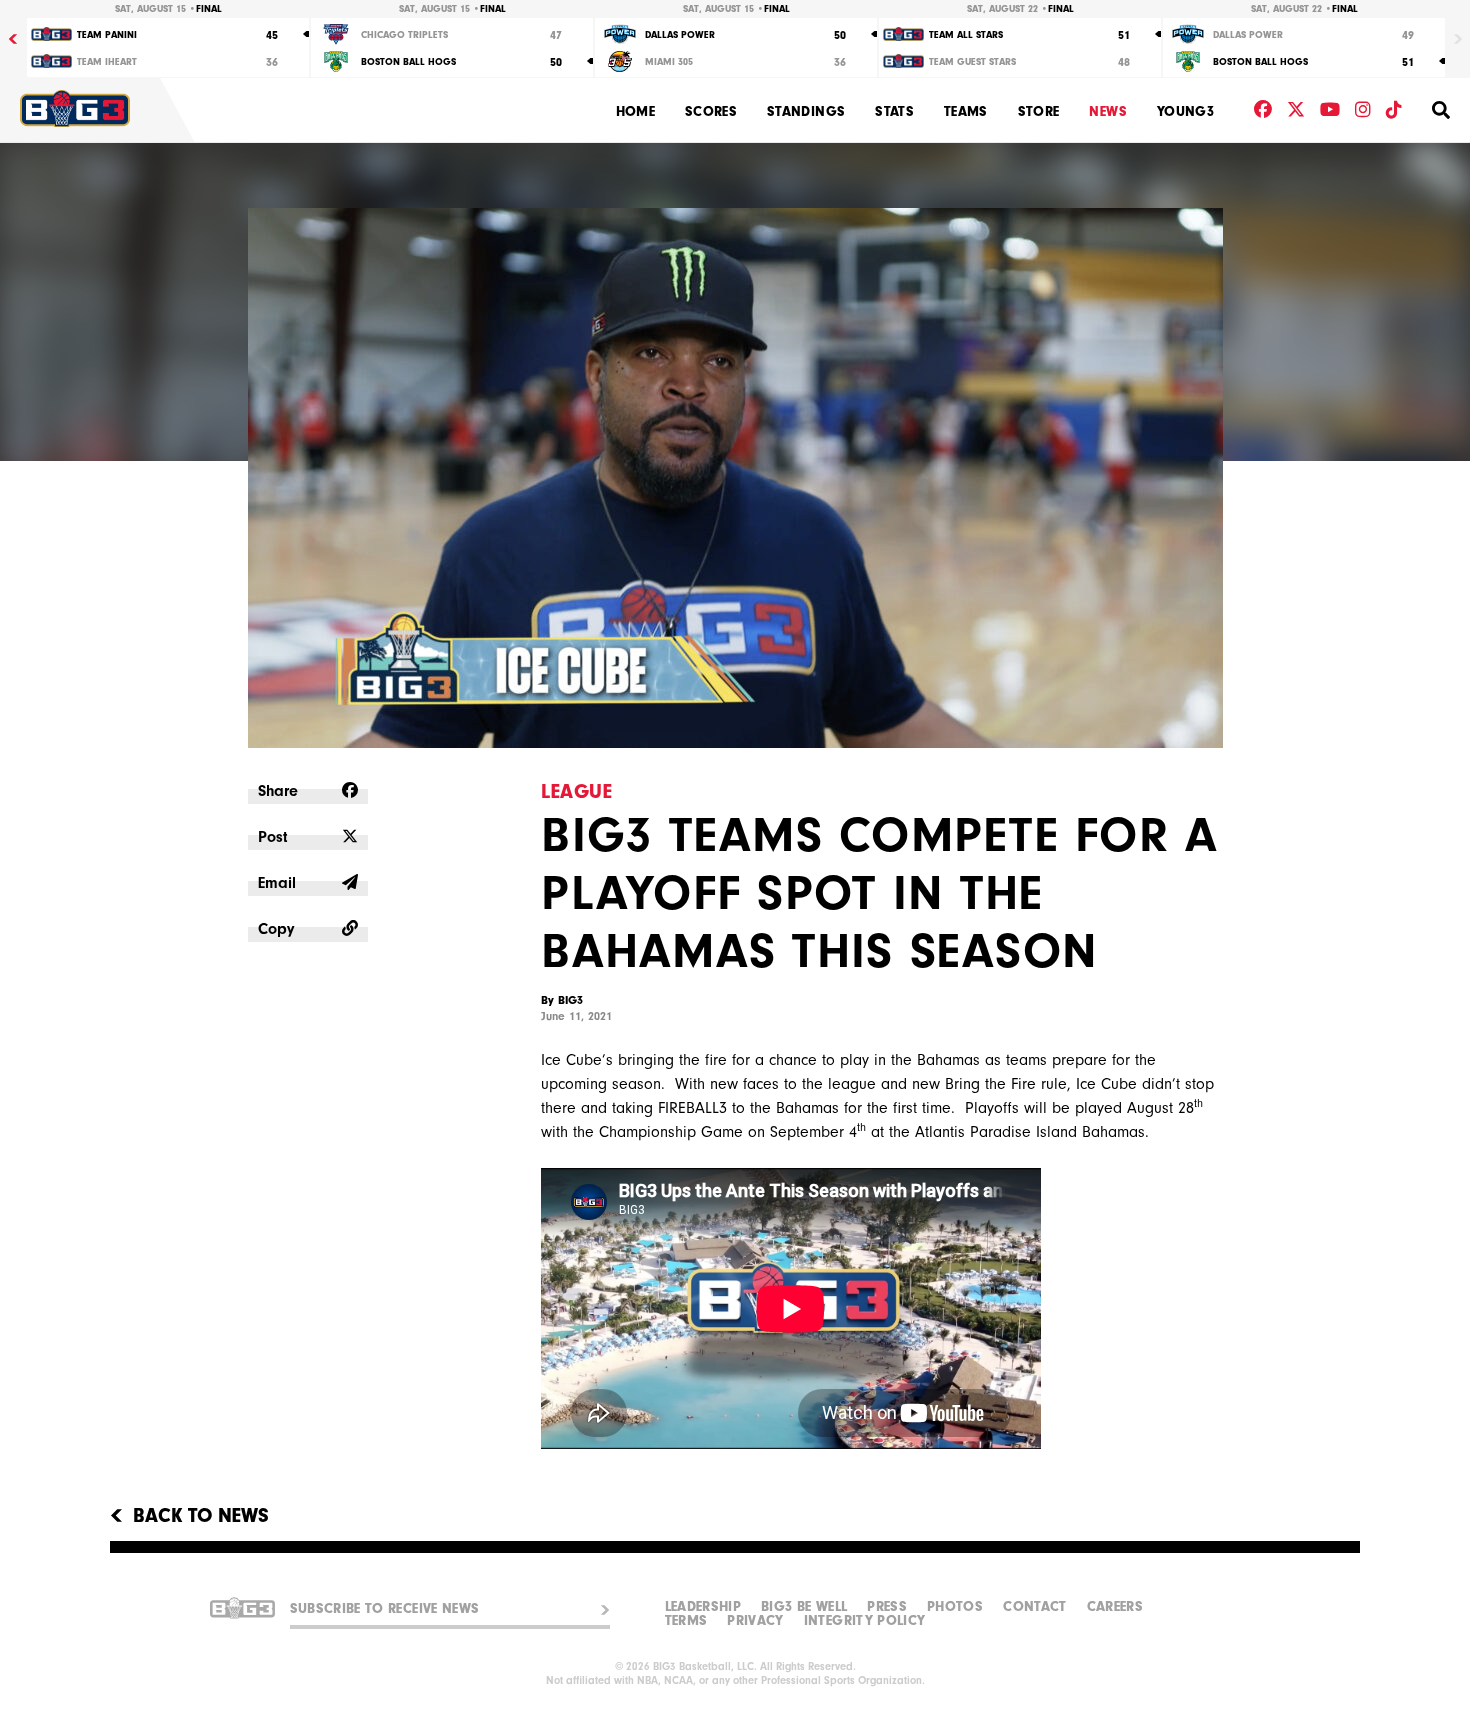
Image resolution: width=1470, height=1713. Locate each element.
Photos (955, 1607)
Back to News (201, 1516)
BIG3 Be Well (804, 1607)
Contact (1034, 1607)
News (1107, 111)
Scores (711, 111)
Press (887, 1607)
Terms (686, 1621)
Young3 (1185, 111)
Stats (894, 111)
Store (1039, 111)
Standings (806, 111)
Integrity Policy (865, 1621)
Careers (1115, 1607)
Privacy (755, 1621)
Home (635, 111)
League (576, 791)
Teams (966, 111)
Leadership (703, 1607)
